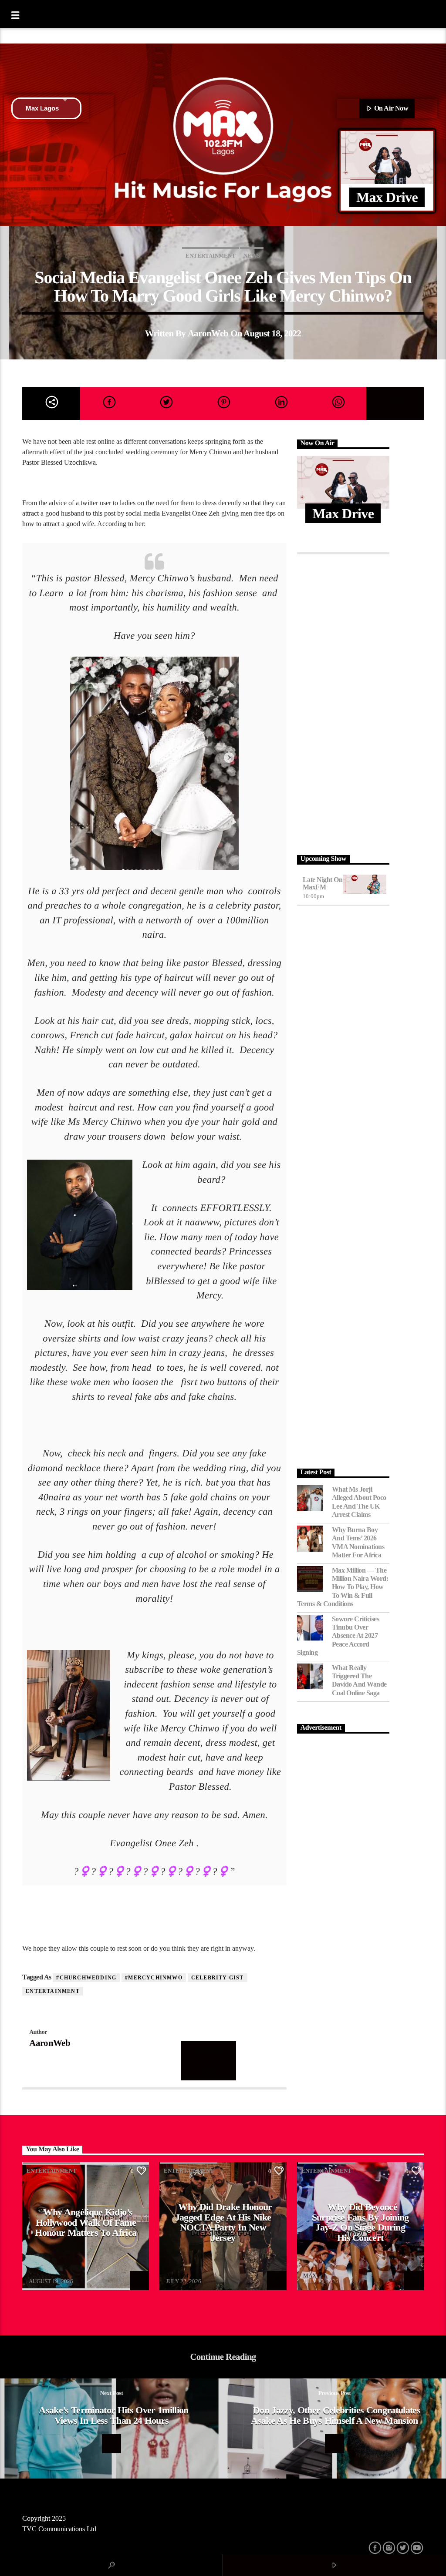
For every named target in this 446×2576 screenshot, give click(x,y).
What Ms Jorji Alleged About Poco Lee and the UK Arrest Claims (359, 1502)
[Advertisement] (343, 702)
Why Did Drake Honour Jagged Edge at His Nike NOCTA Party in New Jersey (224, 2222)
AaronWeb (208, 333)
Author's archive (209, 2060)
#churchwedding (86, 1978)
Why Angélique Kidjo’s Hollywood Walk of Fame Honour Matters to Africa (86, 2222)
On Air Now (390, 108)
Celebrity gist (218, 1978)
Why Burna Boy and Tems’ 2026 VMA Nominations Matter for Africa (358, 1542)
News (252, 256)
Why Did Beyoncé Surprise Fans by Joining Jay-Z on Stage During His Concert (360, 2222)
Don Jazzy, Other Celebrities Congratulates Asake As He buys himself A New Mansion (336, 2415)
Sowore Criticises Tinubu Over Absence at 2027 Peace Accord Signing (338, 1636)
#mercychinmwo (154, 1978)
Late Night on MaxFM (323, 884)
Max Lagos (42, 108)
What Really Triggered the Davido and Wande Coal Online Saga (359, 1680)
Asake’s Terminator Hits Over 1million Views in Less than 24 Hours (113, 2415)
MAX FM (40, 2276)
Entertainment (211, 256)
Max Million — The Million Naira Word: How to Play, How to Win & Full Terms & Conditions (343, 1587)
